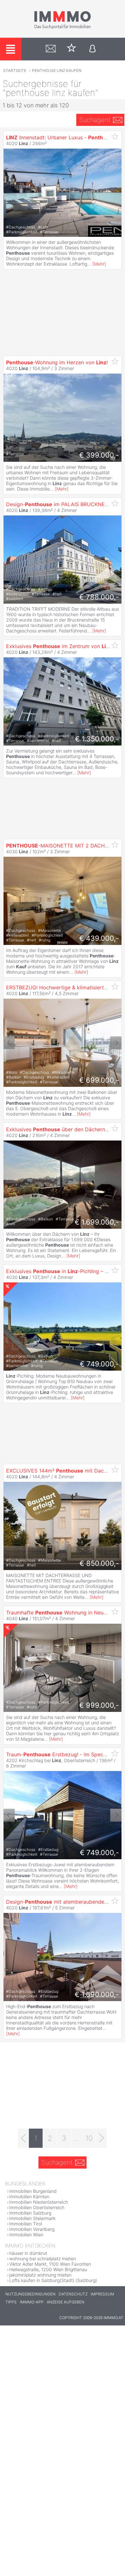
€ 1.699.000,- (97, 1222)
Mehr (99, 264)
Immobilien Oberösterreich (37, 2207)
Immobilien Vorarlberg (32, 2229)
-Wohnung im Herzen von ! (57, 362)
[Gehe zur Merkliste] (72, 49)
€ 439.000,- (99, 938)
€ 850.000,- (99, 1563)
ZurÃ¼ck (9, 1043)
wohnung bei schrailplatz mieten (43, 2259)
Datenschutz (73, 2294)
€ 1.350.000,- (97, 739)
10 (89, 2138)
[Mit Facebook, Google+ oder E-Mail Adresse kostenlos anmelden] (92, 49)
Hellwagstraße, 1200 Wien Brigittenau (48, 2269)
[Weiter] (101, 2138)
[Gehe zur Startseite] (63, 28)
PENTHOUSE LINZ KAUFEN (57, 70)
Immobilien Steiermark (32, 2218)
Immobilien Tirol (26, 2224)
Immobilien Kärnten (29, 2197)
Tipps (11, 2302)
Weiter (116, 1043)
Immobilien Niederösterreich (39, 2202)
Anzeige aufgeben (66, 2302)
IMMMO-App (32, 2302)
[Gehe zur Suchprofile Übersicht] (51, 49)
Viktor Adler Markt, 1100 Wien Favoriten (50, 2264)
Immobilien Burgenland (33, 2191)
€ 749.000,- (99, 1364)
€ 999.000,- (99, 1705)
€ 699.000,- (99, 1080)
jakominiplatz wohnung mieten (40, 2275)
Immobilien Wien (26, 2235)
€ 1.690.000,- (97, 1994)
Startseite (15, 70)
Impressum (102, 2294)
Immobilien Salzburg (30, 2213)
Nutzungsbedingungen (30, 2294)
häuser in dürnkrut (28, 2253)
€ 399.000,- (99, 455)
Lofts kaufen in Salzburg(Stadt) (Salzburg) (53, 2280)
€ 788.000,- (99, 597)
